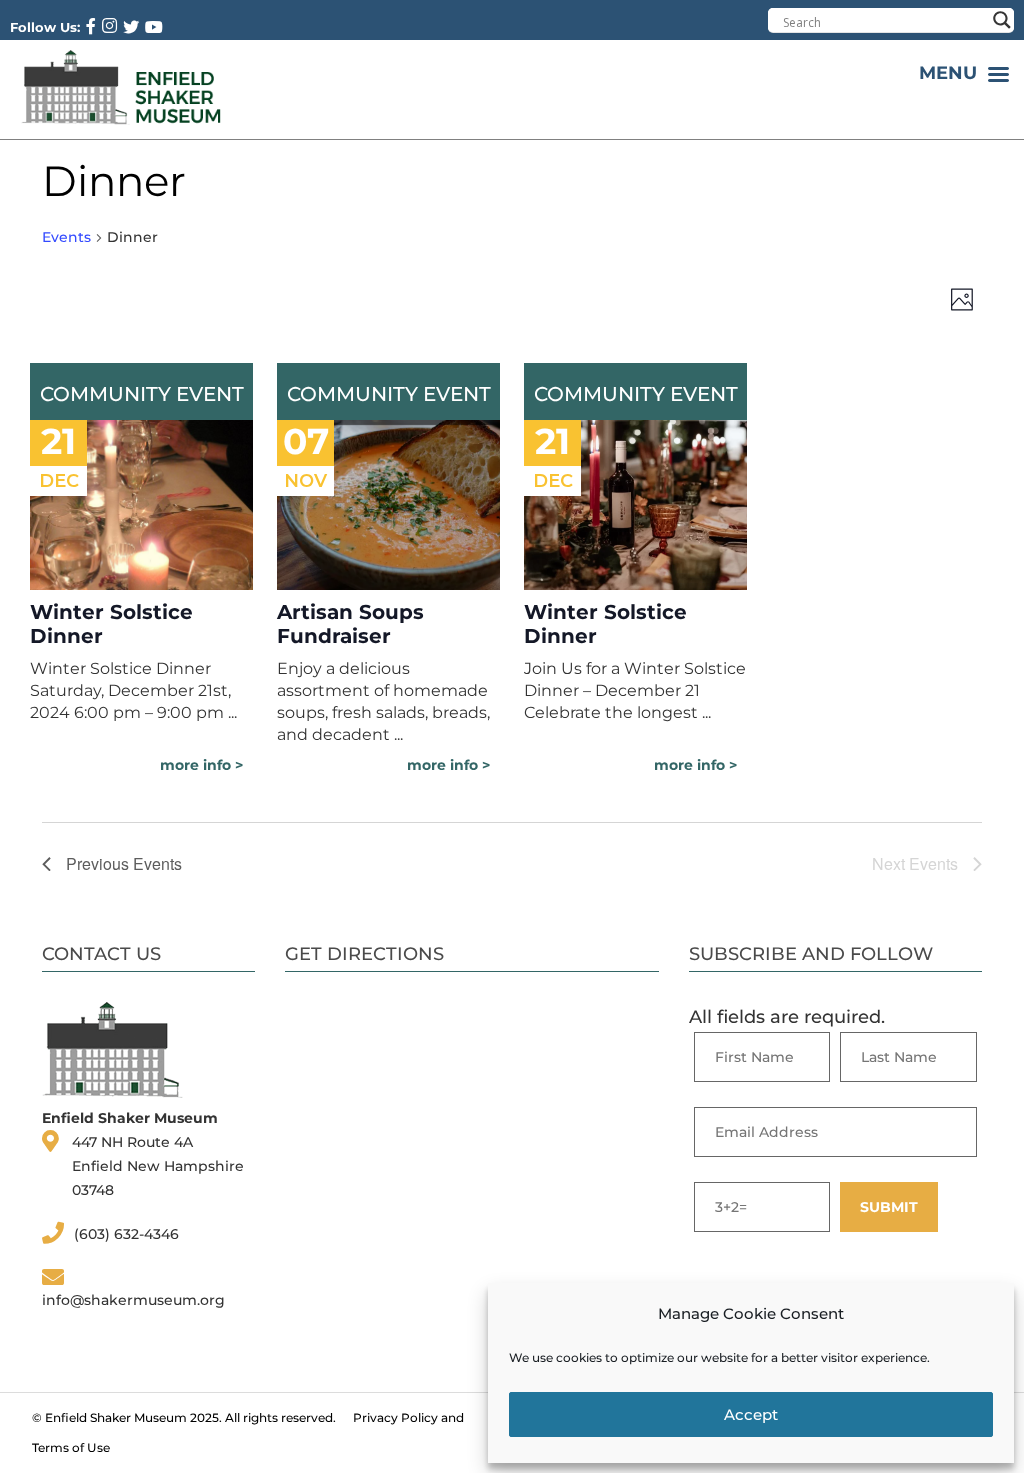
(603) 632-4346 (126, 1234)
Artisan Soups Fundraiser (350, 624)
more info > (201, 765)
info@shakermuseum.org (133, 1300)
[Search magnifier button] (1002, 20)
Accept (751, 1414)
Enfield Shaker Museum (116, 1417)
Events (66, 237)
